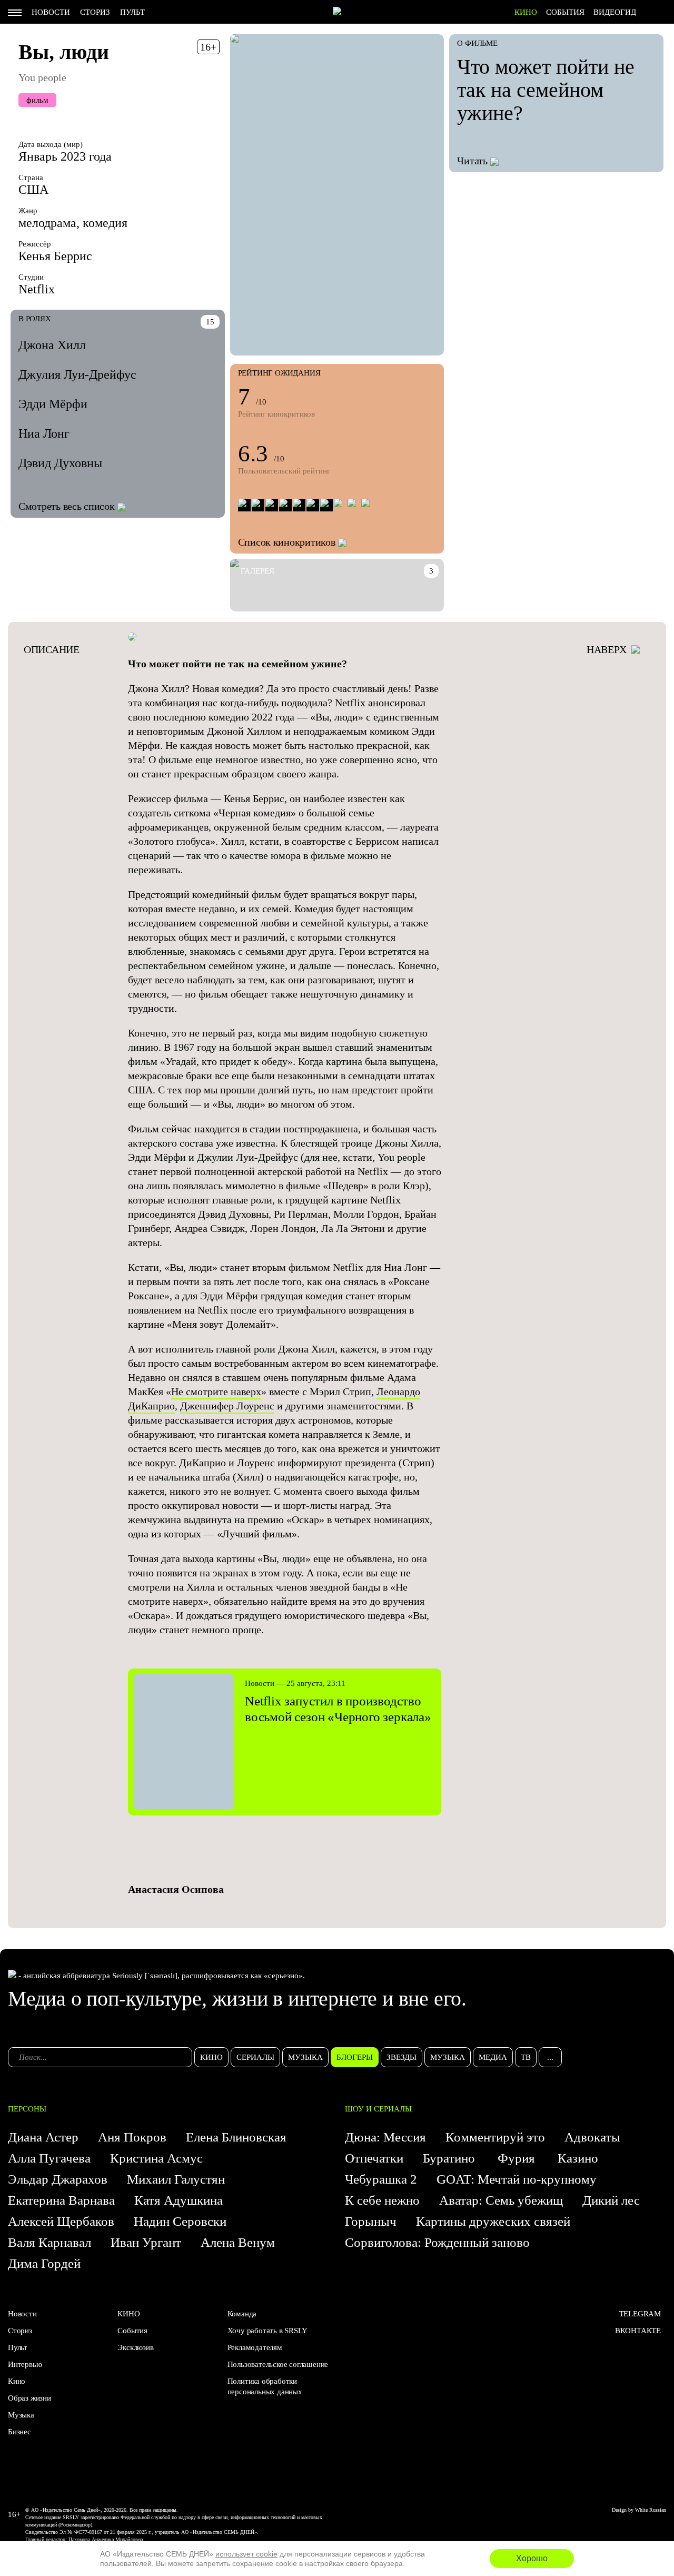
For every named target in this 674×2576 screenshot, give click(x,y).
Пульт (132, 12)
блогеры (355, 2057)
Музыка (21, 2415)
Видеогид (615, 12)
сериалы (255, 2057)
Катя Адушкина (179, 2200)
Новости (51, 12)
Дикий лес (611, 2200)
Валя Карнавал (49, 2242)
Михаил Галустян (176, 2179)
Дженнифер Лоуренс (227, 1406)
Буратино (450, 2158)
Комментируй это (495, 2137)
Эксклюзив (135, 2347)
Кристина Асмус (156, 2158)
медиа (493, 2057)
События (565, 12)
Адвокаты (592, 2137)
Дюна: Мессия (385, 2137)
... (550, 2057)
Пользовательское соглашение (278, 2364)
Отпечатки (374, 2158)
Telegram (640, 2314)
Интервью (25, 2364)
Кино (17, 2381)
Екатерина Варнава (61, 2200)
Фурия (518, 2158)
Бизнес (19, 2432)
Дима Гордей (44, 2263)
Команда (242, 2314)
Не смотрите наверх (216, 1391)
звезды (402, 2057)
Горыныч (371, 2221)
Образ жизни (29, 2398)
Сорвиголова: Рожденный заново (437, 2242)
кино (211, 2057)
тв (526, 2057)
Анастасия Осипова (176, 1889)
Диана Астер (43, 2137)
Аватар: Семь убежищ (501, 2200)
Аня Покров (132, 2137)
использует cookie (246, 2554)
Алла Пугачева (49, 2158)
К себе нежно (382, 2200)
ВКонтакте (638, 2331)
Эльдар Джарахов (58, 2179)
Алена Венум (238, 2242)
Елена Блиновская (236, 2137)
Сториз (95, 12)
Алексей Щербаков (61, 2221)
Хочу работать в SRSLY (267, 2331)
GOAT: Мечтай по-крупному (517, 2179)
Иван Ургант (146, 2242)
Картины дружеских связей (493, 2221)
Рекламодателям (255, 2347)
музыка (305, 2057)
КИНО (526, 12)
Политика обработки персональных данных (265, 2386)
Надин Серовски (180, 2221)
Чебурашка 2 (381, 2179)
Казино (578, 2158)
